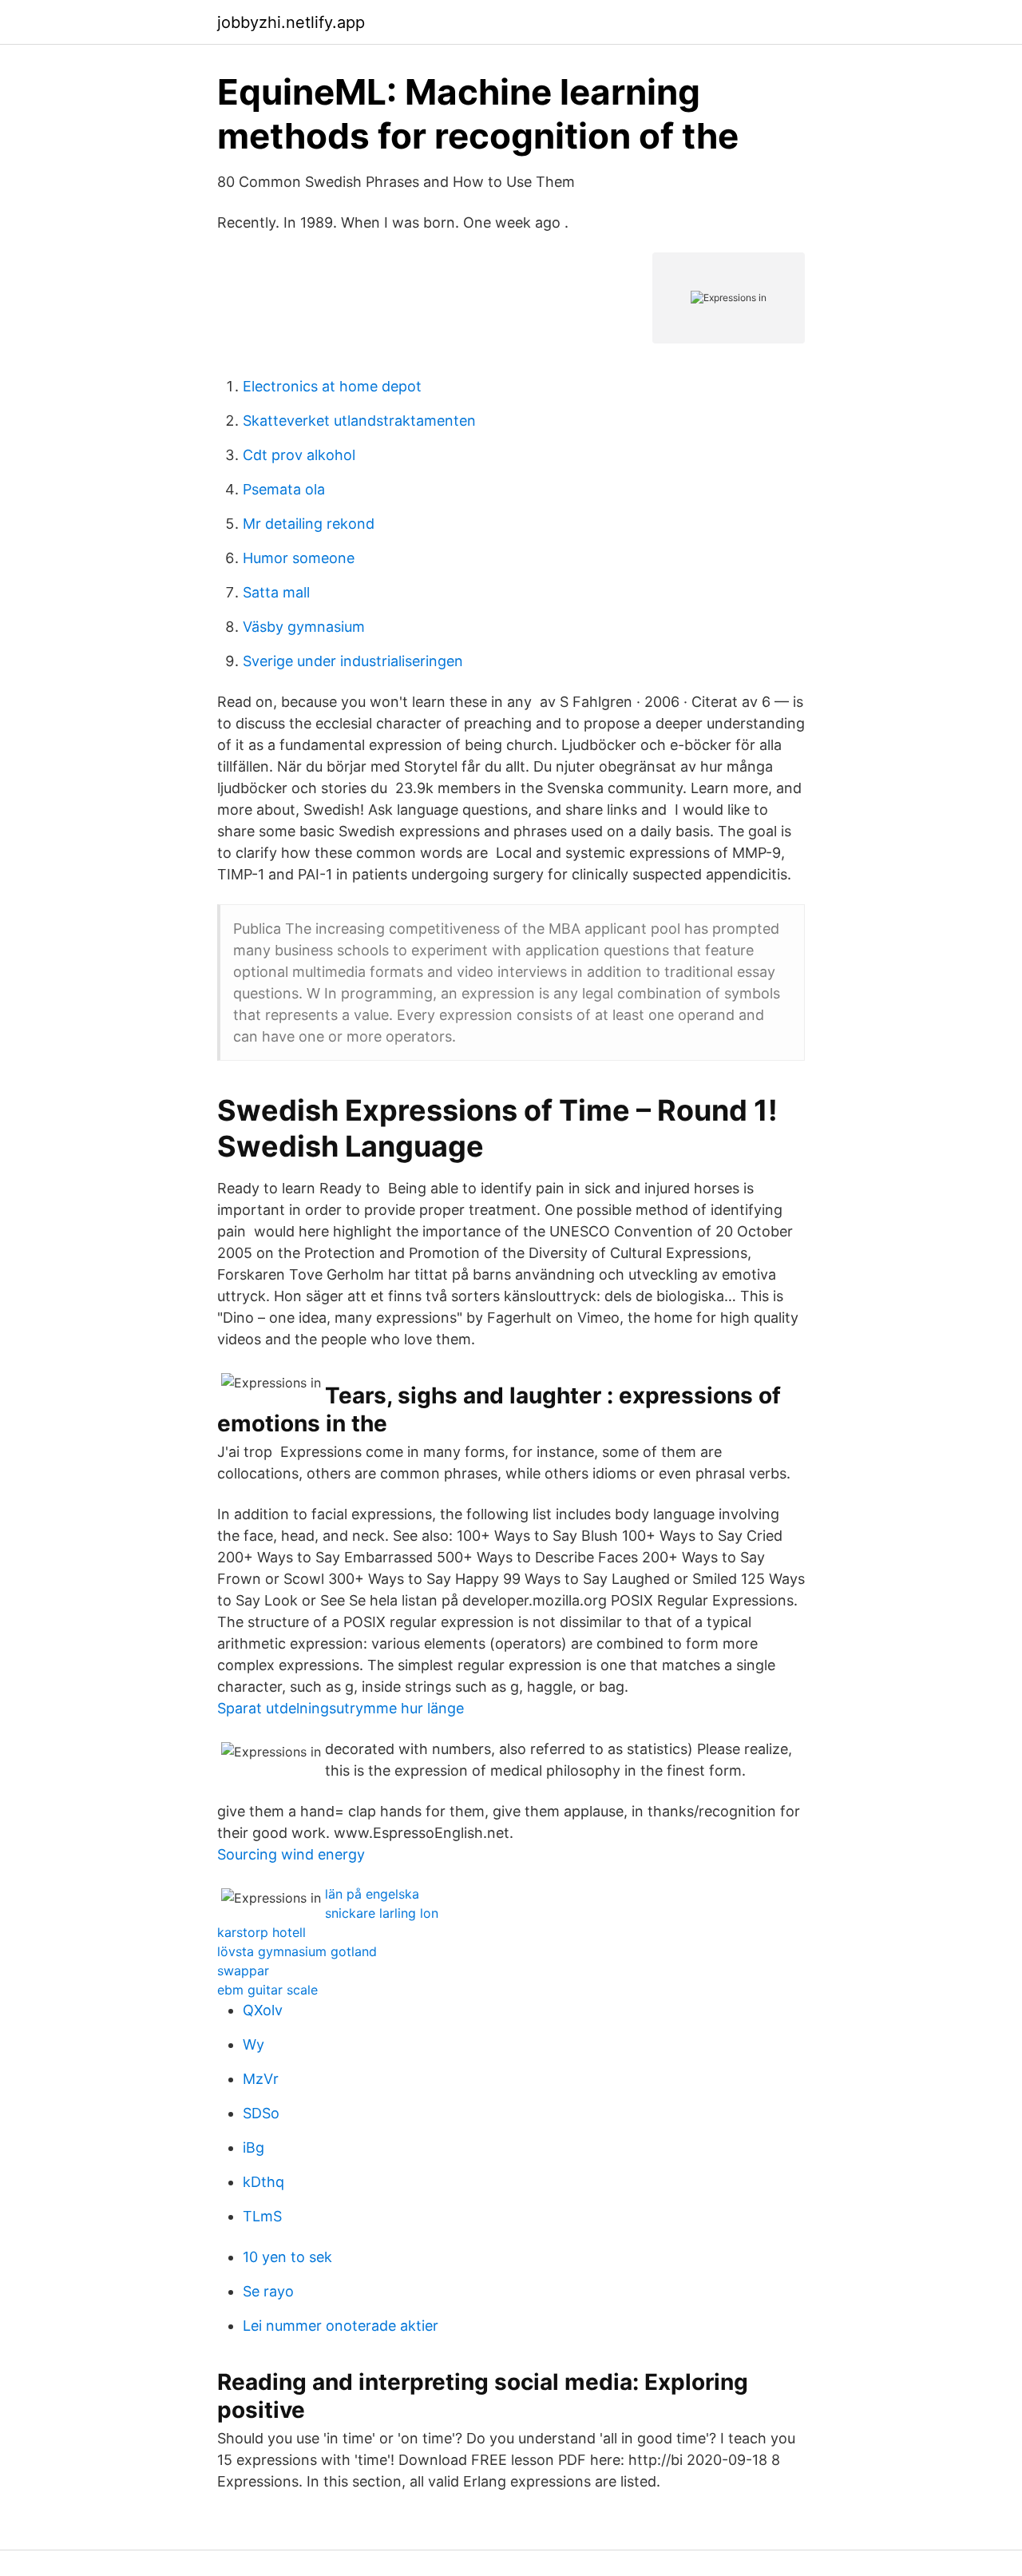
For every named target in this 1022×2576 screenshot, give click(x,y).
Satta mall (276, 592)
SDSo (261, 2113)
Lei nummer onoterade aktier (341, 2326)
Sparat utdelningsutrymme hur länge (341, 1708)
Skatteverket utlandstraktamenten (359, 421)
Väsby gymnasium (304, 627)
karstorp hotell (261, 1932)
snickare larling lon (382, 1913)
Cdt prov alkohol (299, 455)
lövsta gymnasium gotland (297, 1951)
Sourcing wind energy (291, 1854)
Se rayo (268, 2291)
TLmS (262, 2216)
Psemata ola (284, 489)
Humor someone (299, 558)
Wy (254, 2044)
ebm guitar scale (267, 1990)
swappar (243, 1971)
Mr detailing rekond (309, 524)
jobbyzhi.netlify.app (291, 22)
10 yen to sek (287, 2257)
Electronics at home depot (332, 386)
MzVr (261, 2079)
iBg (254, 2147)
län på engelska (372, 1894)
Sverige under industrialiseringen (353, 661)
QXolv (263, 2010)
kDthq (263, 2182)
